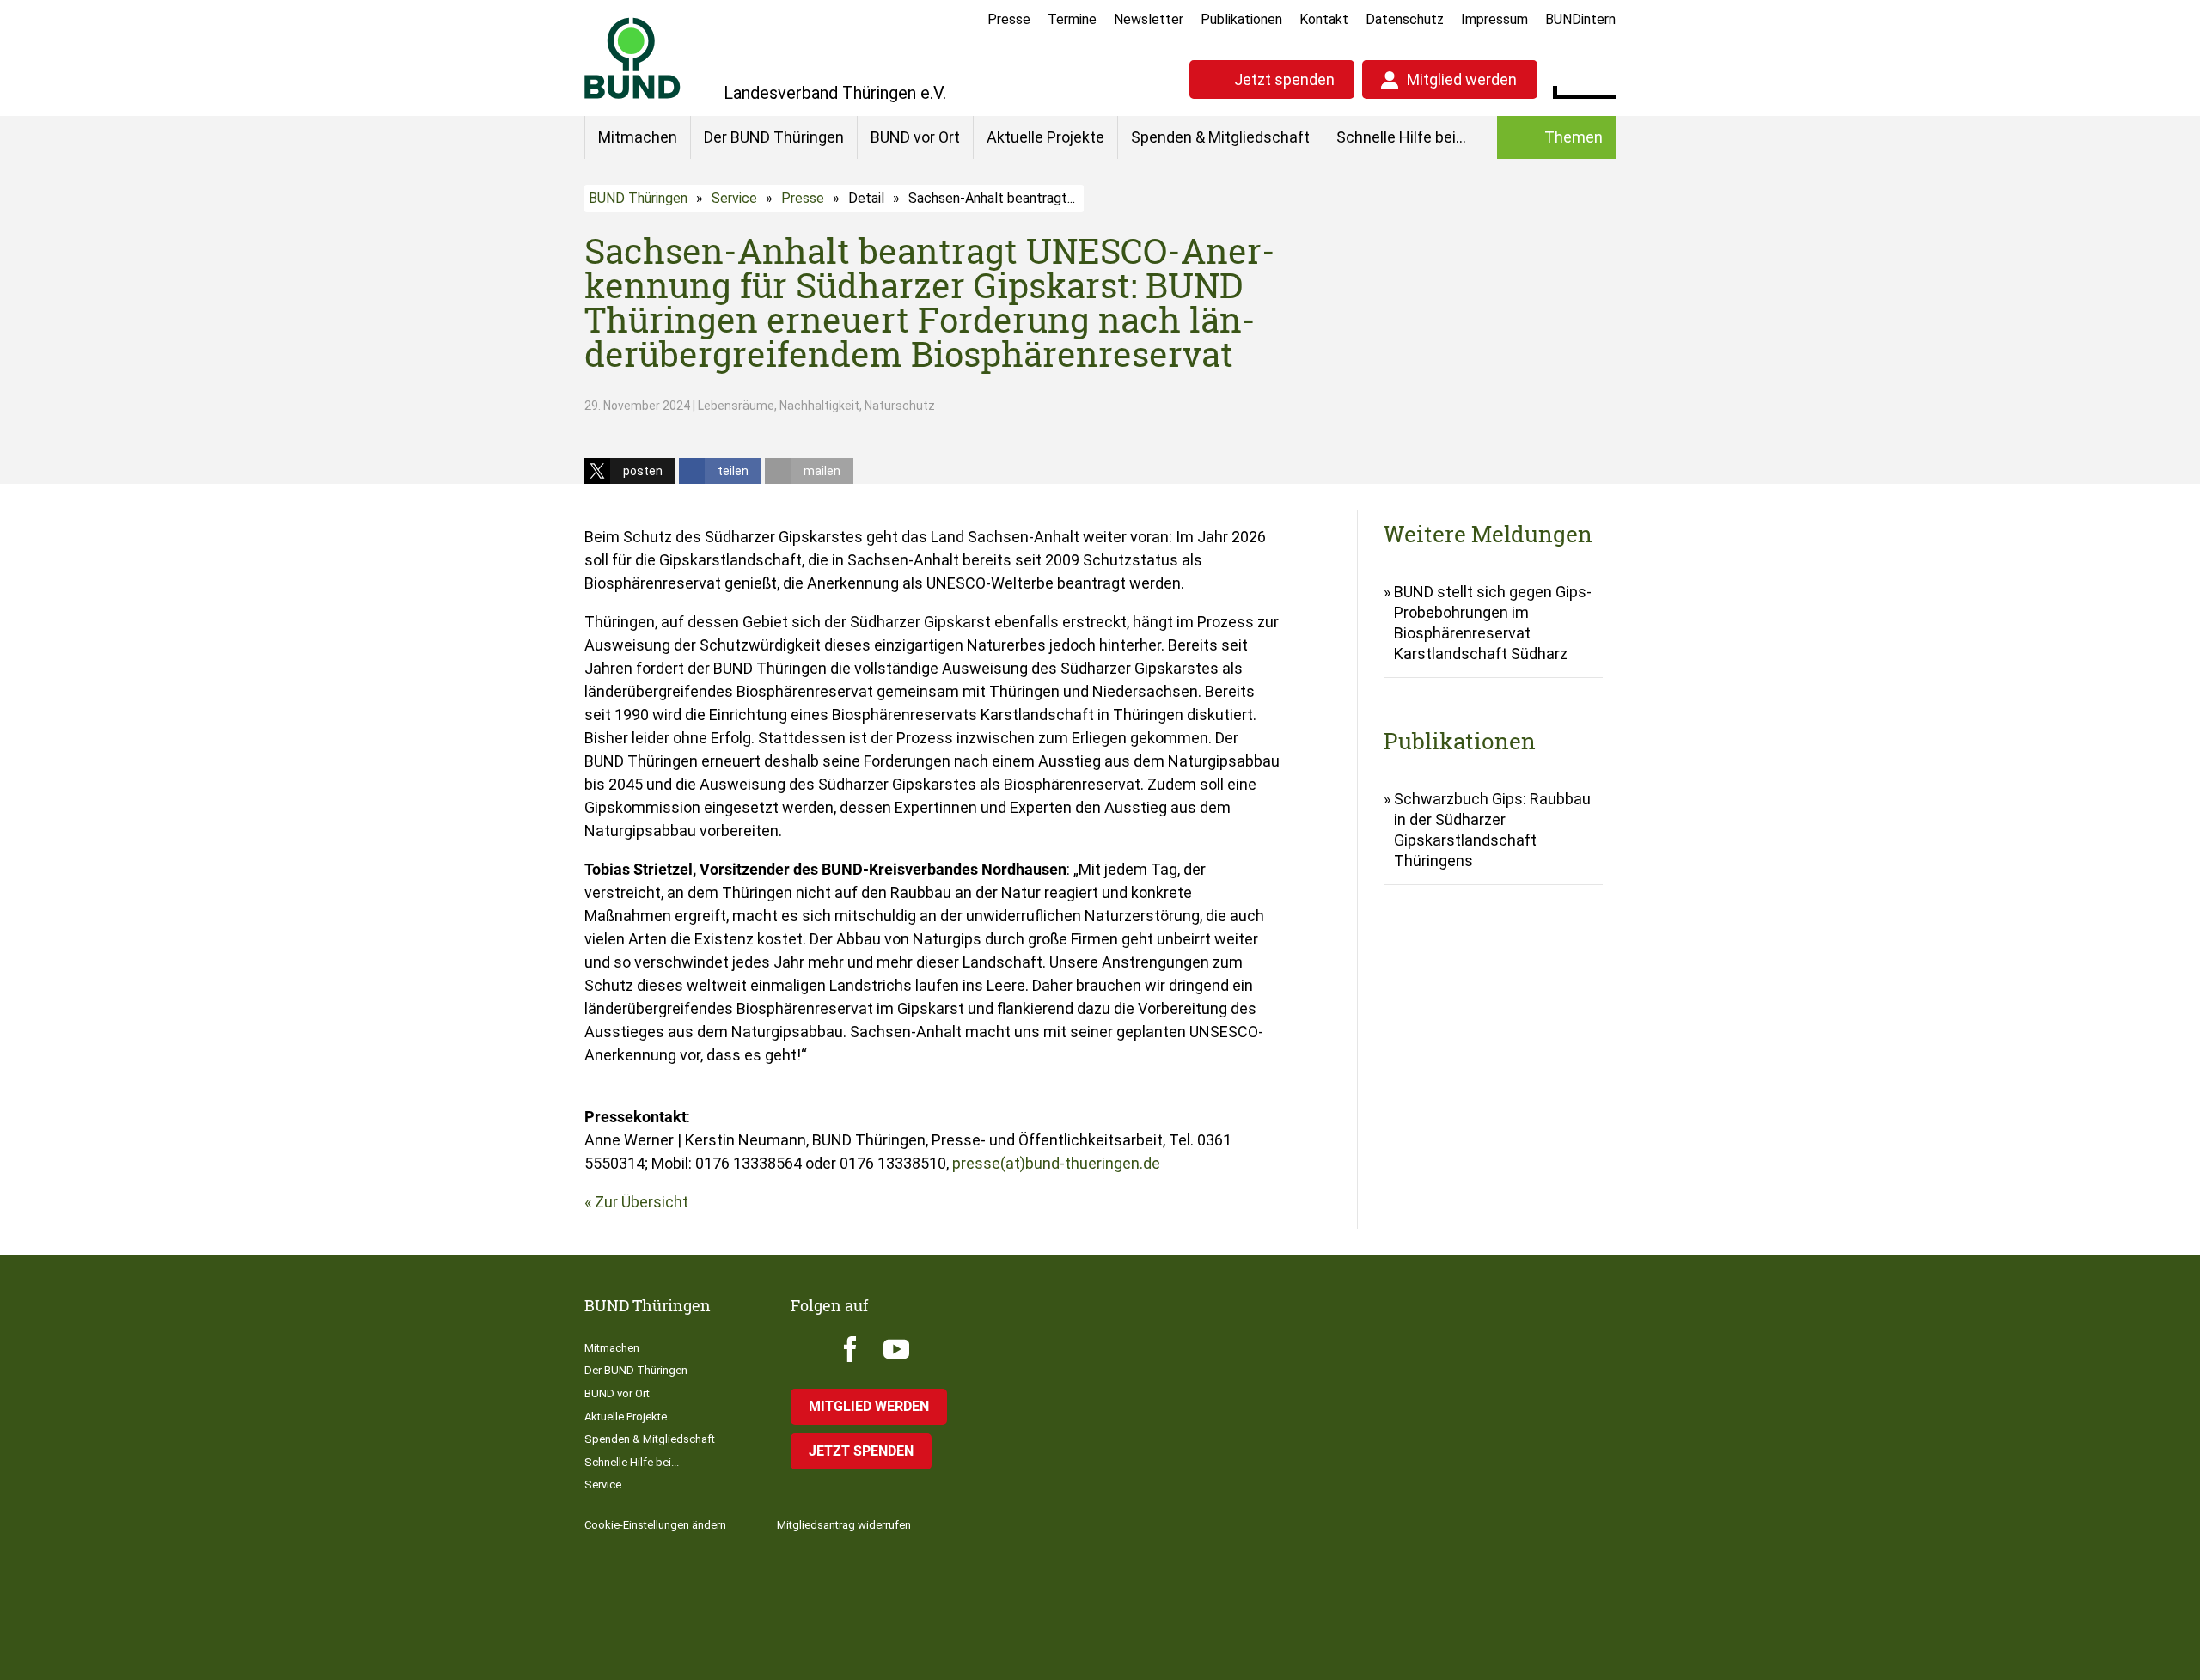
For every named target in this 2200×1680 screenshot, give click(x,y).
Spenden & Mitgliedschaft (1220, 137)
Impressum (1494, 19)
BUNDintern (1580, 19)
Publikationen (1241, 19)
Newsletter (1149, 19)
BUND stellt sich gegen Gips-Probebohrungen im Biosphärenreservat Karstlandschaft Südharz (1493, 623)
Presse (1009, 19)
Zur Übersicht (642, 1202)
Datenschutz (1405, 19)
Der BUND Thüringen (774, 137)
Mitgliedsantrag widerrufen (844, 1525)
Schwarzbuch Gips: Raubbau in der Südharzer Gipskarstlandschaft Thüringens (1492, 830)
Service (734, 198)
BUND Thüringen (638, 198)
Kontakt (1324, 19)
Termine (1072, 19)
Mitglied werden (1462, 79)
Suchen (1602, 77)
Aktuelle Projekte (1045, 137)
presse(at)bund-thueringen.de (1056, 1163)
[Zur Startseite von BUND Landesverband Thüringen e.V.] (632, 58)
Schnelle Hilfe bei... (1401, 137)
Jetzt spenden (1284, 79)
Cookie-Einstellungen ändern (655, 1525)
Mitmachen (638, 137)
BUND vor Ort (915, 137)
